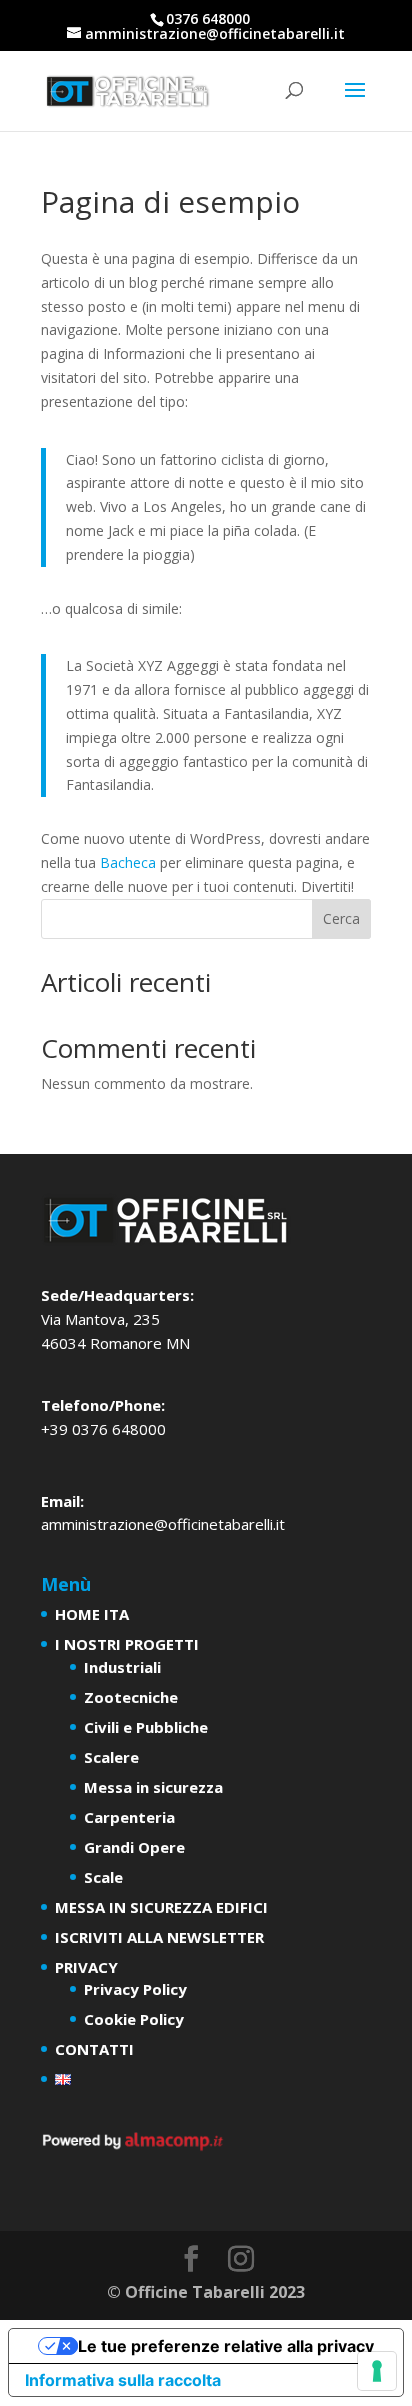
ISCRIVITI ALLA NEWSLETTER (159, 1937)
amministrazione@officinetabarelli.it (163, 1524)
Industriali (122, 1667)
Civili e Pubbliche (146, 1727)
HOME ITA (92, 1614)
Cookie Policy (134, 2019)
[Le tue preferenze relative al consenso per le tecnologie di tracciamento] (377, 2371)
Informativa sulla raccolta (123, 2380)
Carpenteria (129, 1817)
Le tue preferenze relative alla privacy (226, 2346)
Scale (103, 1877)
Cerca (341, 918)
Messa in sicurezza (153, 1787)
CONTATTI (94, 2049)
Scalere (111, 1757)
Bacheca (128, 862)
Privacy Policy (135, 1989)
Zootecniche (131, 1697)
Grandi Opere (134, 1847)
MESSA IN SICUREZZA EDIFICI (161, 1907)
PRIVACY (86, 1967)
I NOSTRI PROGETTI (127, 1644)
